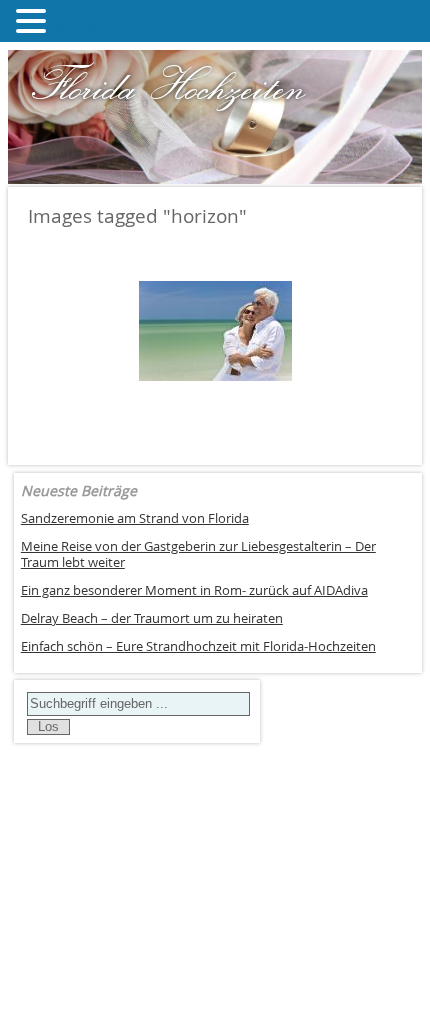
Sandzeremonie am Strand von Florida (135, 518)
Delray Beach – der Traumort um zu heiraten (152, 618)
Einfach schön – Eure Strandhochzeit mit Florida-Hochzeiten (198, 646)
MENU (81, 25)
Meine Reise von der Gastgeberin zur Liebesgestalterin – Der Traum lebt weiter (198, 555)
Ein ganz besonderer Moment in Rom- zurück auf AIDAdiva (194, 590)
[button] (34, 21)
